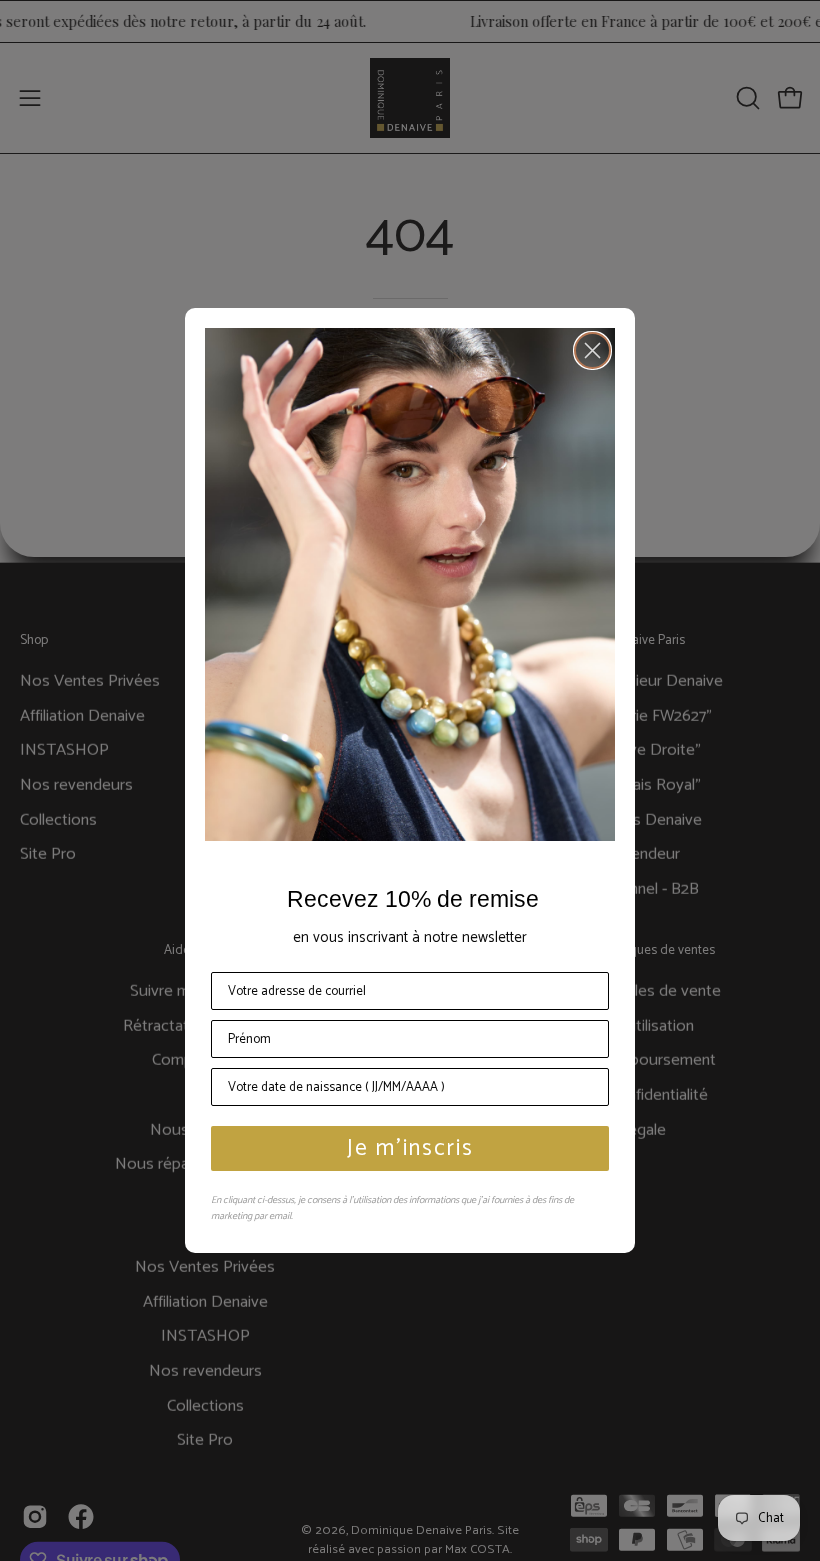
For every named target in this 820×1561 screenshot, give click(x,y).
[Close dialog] (592, 350)
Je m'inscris (410, 1148)
